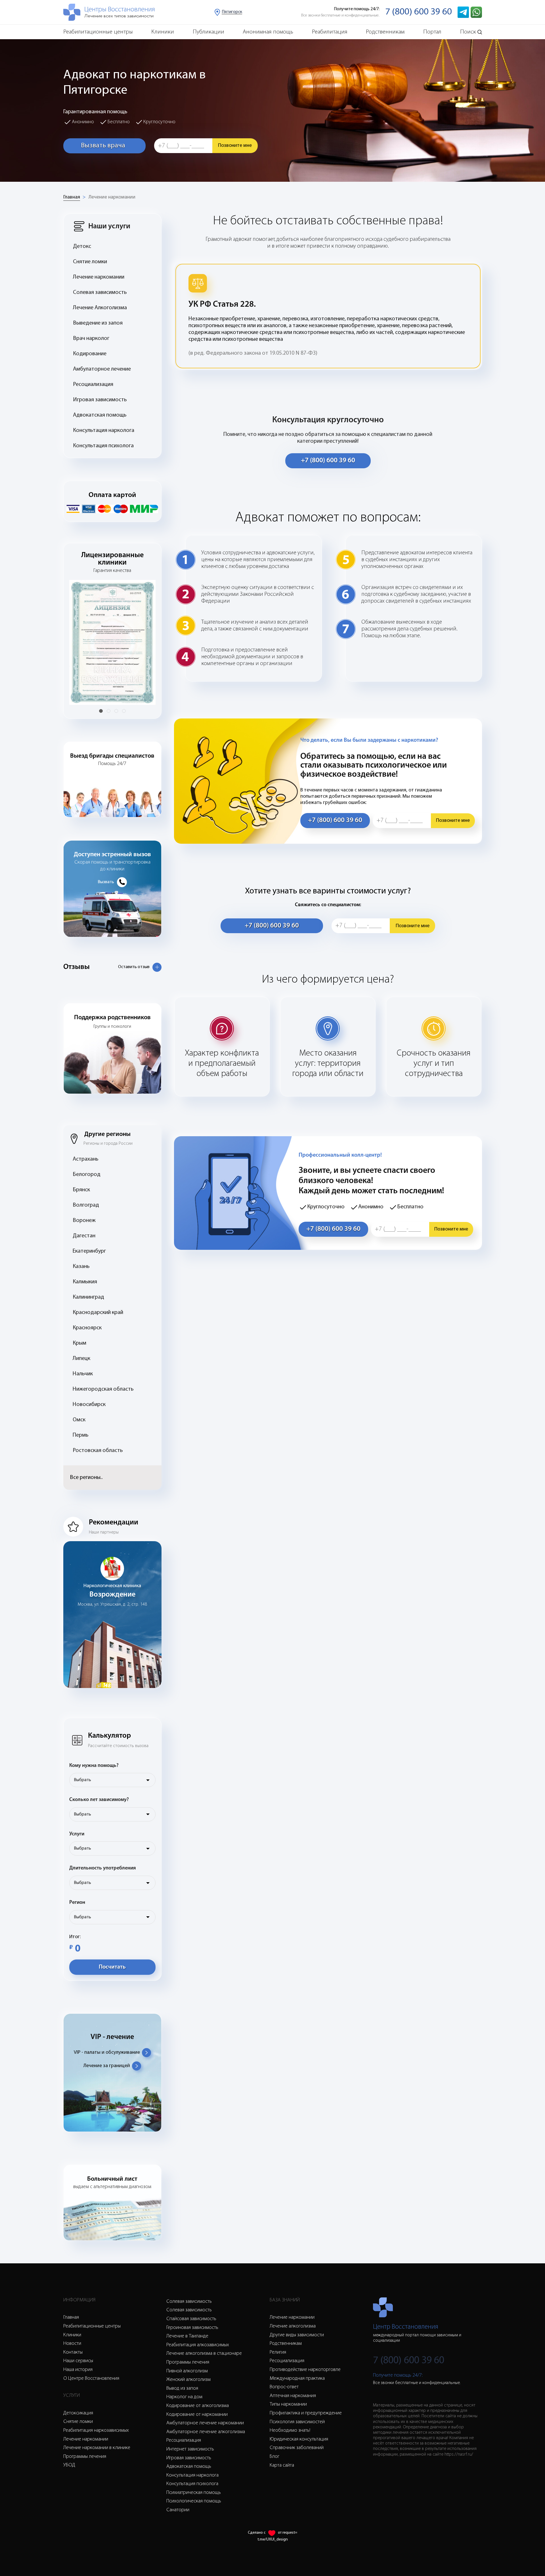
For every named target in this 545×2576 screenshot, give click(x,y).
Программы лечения (85, 2457)
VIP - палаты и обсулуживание (107, 2053)
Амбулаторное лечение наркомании (205, 2423)
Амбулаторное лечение (102, 369)
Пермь (81, 1435)
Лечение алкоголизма (293, 2326)
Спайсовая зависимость (191, 2319)
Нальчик (83, 1374)
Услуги (77, 1834)
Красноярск (87, 1328)
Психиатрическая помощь (194, 2493)
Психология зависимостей (297, 2422)
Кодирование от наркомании (197, 2415)
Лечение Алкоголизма (100, 308)
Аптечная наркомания (293, 2396)
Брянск (81, 1190)
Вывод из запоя (182, 2389)
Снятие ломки (90, 262)
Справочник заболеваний (297, 2448)
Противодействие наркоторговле (305, 2370)
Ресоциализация (93, 385)
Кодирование (90, 354)
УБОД (69, 2465)
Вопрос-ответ (284, 2387)
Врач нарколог (91, 339)
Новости (72, 2344)
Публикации (208, 32)
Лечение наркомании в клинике (97, 2448)
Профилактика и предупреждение (306, 2413)
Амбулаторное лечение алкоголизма (206, 2432)
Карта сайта (282, 2466)
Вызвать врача (103, 146)
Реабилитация (330, 32)
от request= (288, 2533)
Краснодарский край (98, 1313)
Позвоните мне (235, 146)
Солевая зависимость (100, 293)
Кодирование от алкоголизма (198, 2406)
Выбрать (82, 1780)
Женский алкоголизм (188, 2380)
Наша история (78, 2370)
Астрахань (86, 1159)
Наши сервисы (78, 2361)
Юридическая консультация (299, 2439)
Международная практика (297, 2379)
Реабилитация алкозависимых (198, 2345)
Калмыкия (85, 1282)
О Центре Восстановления (91, 2379)
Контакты (73, 2353)
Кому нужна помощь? (94, 1766)
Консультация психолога (103, 446)
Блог (274, 2457)
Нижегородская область (103, 1389)
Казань (81, 1267)
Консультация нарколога (104, 431)
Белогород (87, 1175)
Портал (432, 32)
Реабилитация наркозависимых (96, 2431)
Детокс (82, 246)
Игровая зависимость (100, 400)
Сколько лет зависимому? (99, 1800)
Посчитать (112, 1967)
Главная (72, 197)
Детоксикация (78, 2413)
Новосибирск (89, 1405)
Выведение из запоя (98, 323)
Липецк (81, 1359)
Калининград (88, 1297)
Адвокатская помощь (100, 415)
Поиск (468, 32)
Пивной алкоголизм (187, 2371)
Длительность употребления (103, 1868)
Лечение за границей (107, 2066)
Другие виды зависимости (297, 2335)
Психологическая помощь (194, 2501)
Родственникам (385, 32)
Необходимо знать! (290, 2431)
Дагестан (84, 1236)
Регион (77, 1903)
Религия (278, 2353)
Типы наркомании (288, 2404)
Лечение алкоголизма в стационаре (204, 2354)
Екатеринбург (89, 1251)
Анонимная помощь (268, 32)
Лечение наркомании (112, 197)
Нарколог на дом (184, 2397)
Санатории (178, 2510)
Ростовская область (98, 1451)
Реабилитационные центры (98, 32)
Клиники (163, 32)
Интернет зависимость (190, 2449)
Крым (79, 1343)
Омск (79, 1420)
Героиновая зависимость (192, 2328)
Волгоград (86, 1205)
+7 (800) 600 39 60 (328, 461)
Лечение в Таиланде (187, 2336)
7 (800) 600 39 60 (419, 12)
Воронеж (84, 1221)
